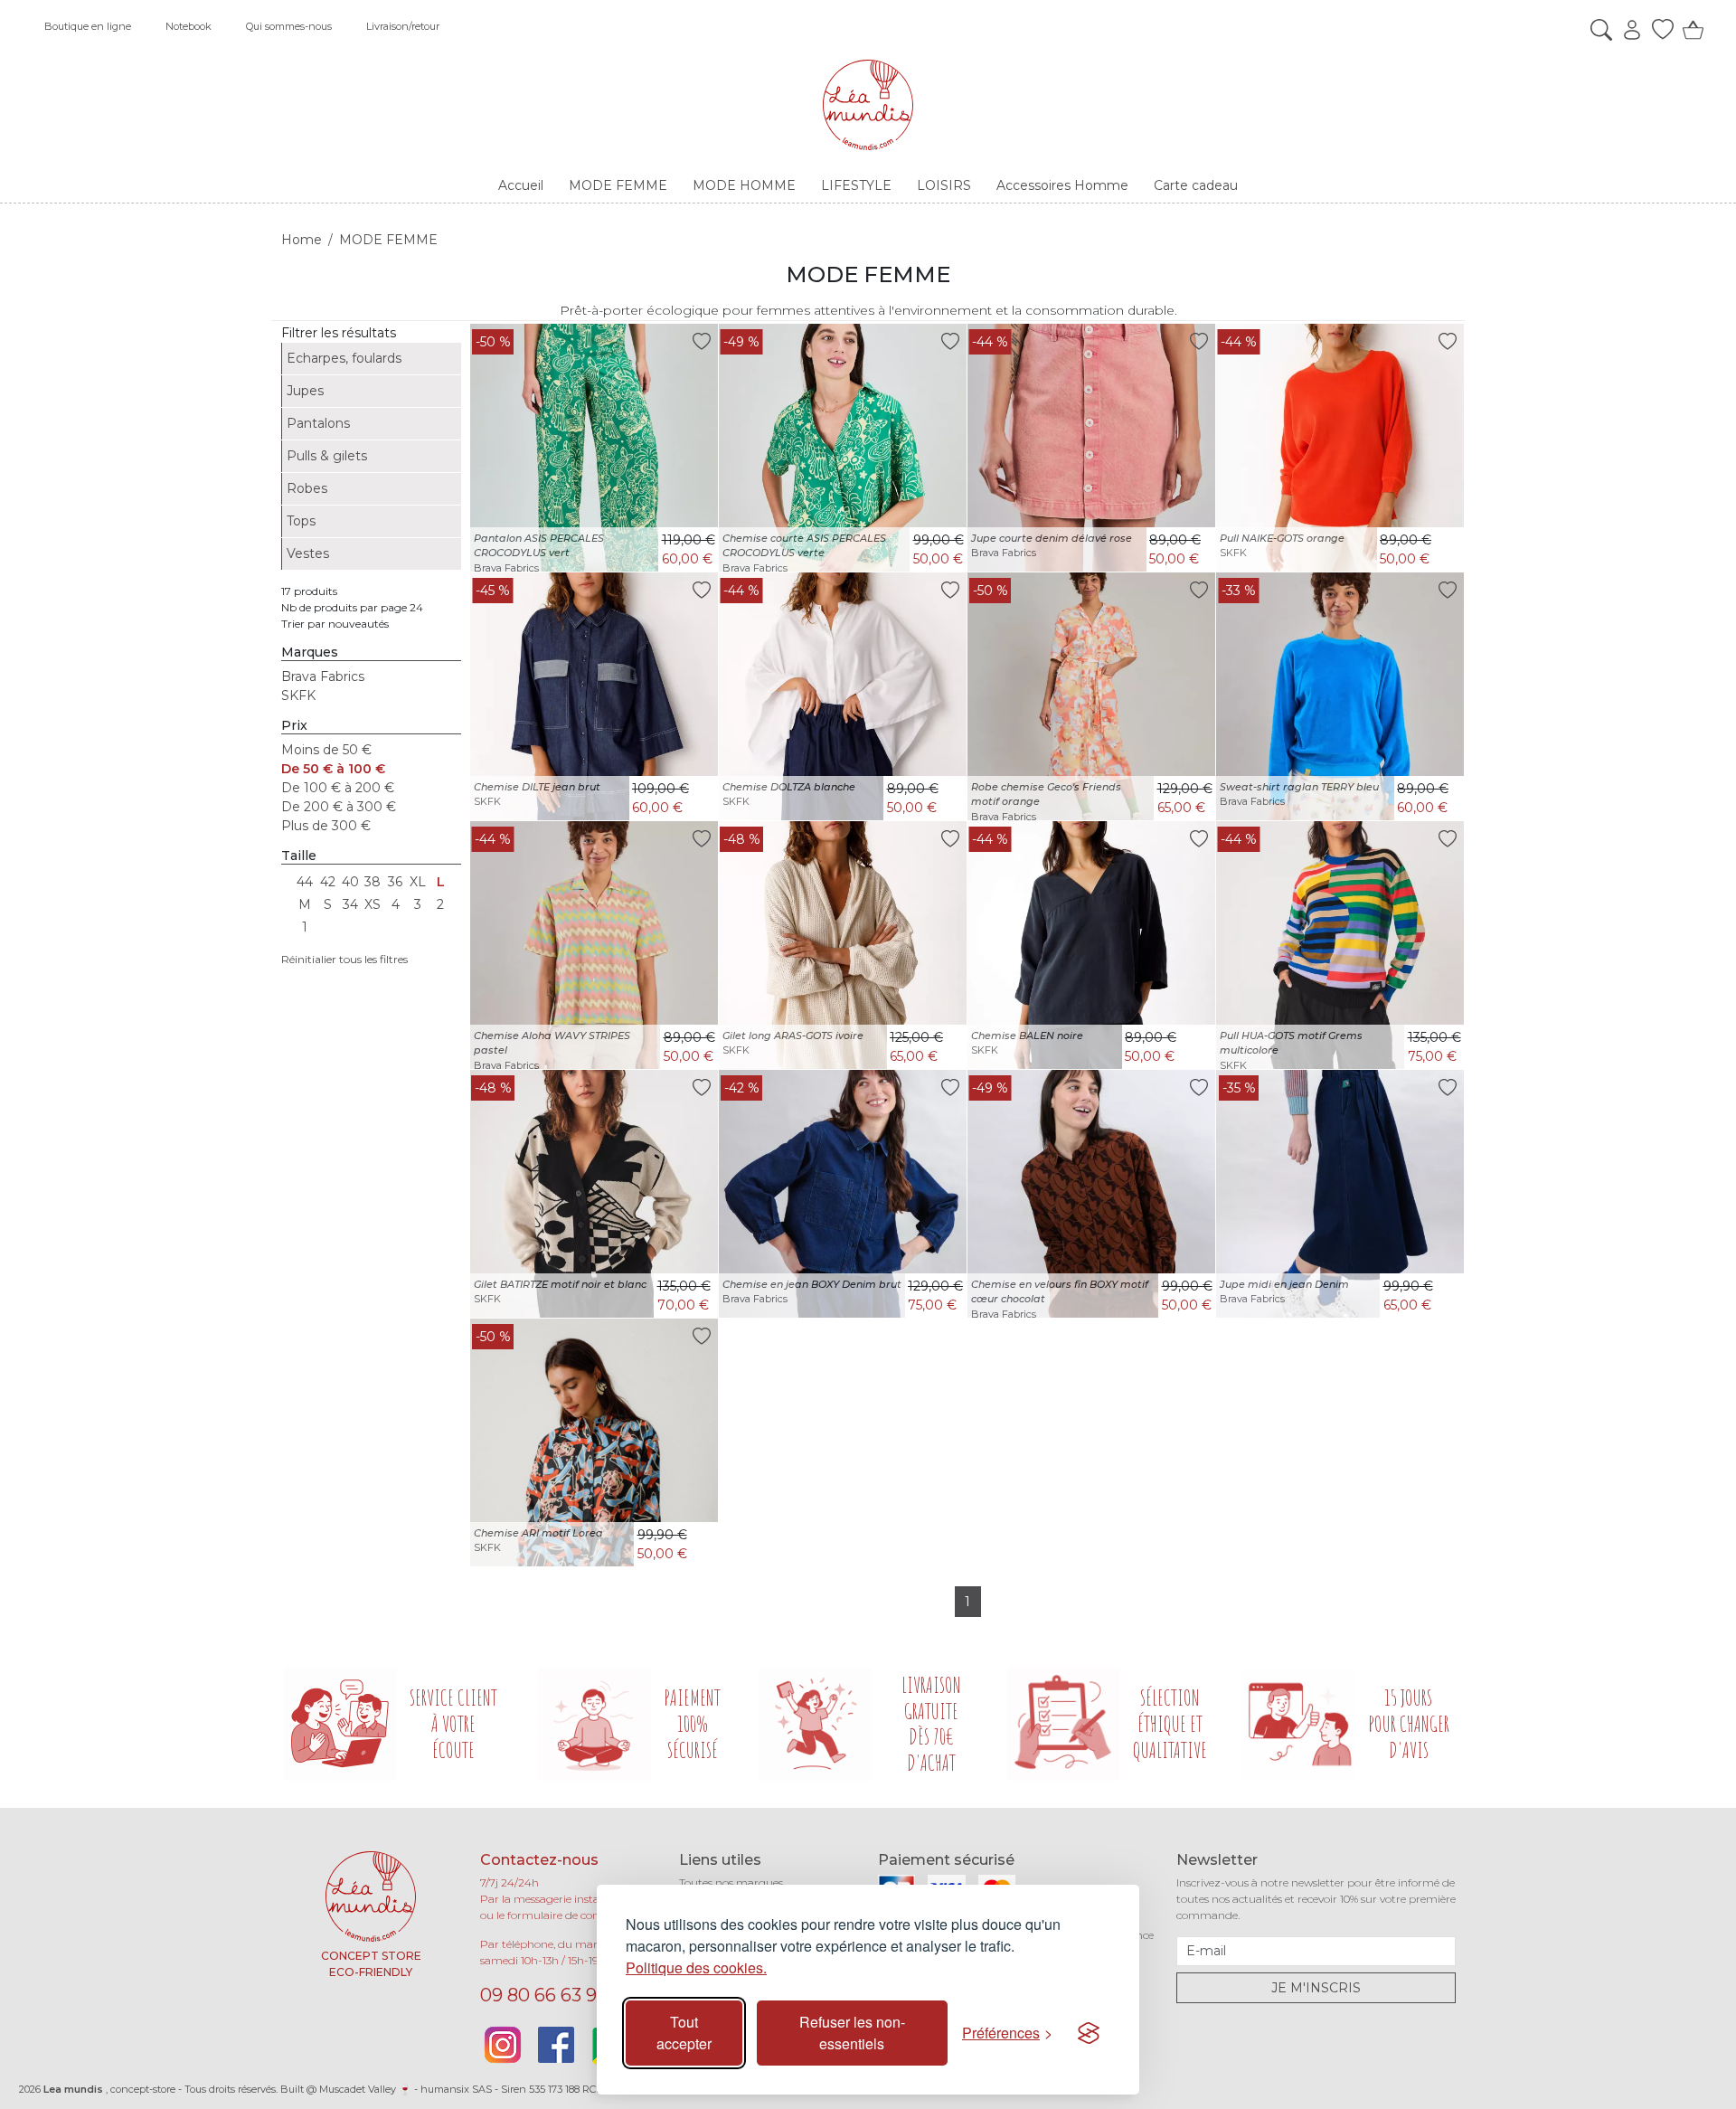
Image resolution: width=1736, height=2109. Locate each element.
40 (350, 882)
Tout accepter (684, 2033)
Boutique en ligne (88, 26)
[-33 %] (1340, 695)
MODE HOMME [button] (744, 185)
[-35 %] (1340, 1193)
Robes (307, 488)
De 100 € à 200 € (338, 788)
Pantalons (318, 423)
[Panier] (1689, 30)
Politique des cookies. (696, 1967)
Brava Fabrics (323, 676)
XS (373, 904)
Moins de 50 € (326, 750)
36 (395, 882)
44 (305, 882)
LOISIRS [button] (944, 185)
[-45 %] (594, 695)
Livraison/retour (403, 26)
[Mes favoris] (1658, 30)
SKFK (298, 695)
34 (350, 904)
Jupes (305, 391)
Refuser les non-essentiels (852, 2033)
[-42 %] (843, 1193)
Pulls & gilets (327, 456)
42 (328, 882)
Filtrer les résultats (339, 333)
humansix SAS (456, 2089)
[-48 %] (843, 944)
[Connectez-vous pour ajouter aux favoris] (702, 340)
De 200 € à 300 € (339, 807)
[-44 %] (1091, 447)
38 (373, 882)
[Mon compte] (1627, 30)
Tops (301, 521)
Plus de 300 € (326, 826)
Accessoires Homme (1062, 185)
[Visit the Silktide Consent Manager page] (1089, 2033)
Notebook (189, 26)
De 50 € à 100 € (333, 769)
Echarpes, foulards (344, 358)
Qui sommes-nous (289, 26)
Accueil (521, 185)
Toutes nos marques (731, 1882)
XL (418, 882)
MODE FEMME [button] (618, 185)
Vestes (308, 553)
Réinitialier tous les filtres (344, 959)
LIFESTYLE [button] (856, 185)
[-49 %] (843, 447)
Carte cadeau (1196, 185)
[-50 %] (594, 447)
